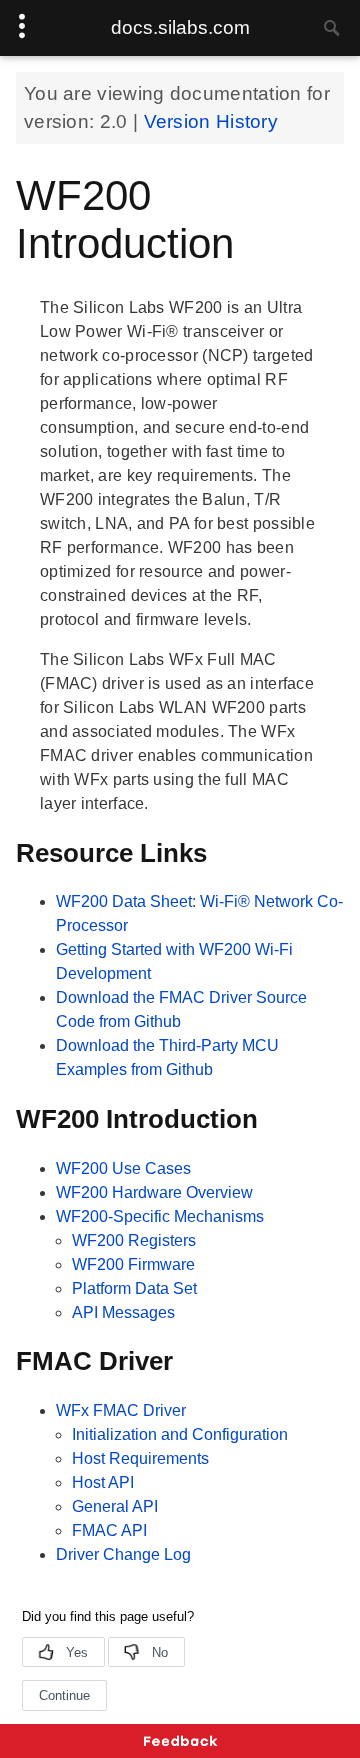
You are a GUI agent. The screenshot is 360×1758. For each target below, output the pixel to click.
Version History (211, 121)
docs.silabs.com (180, 27)
